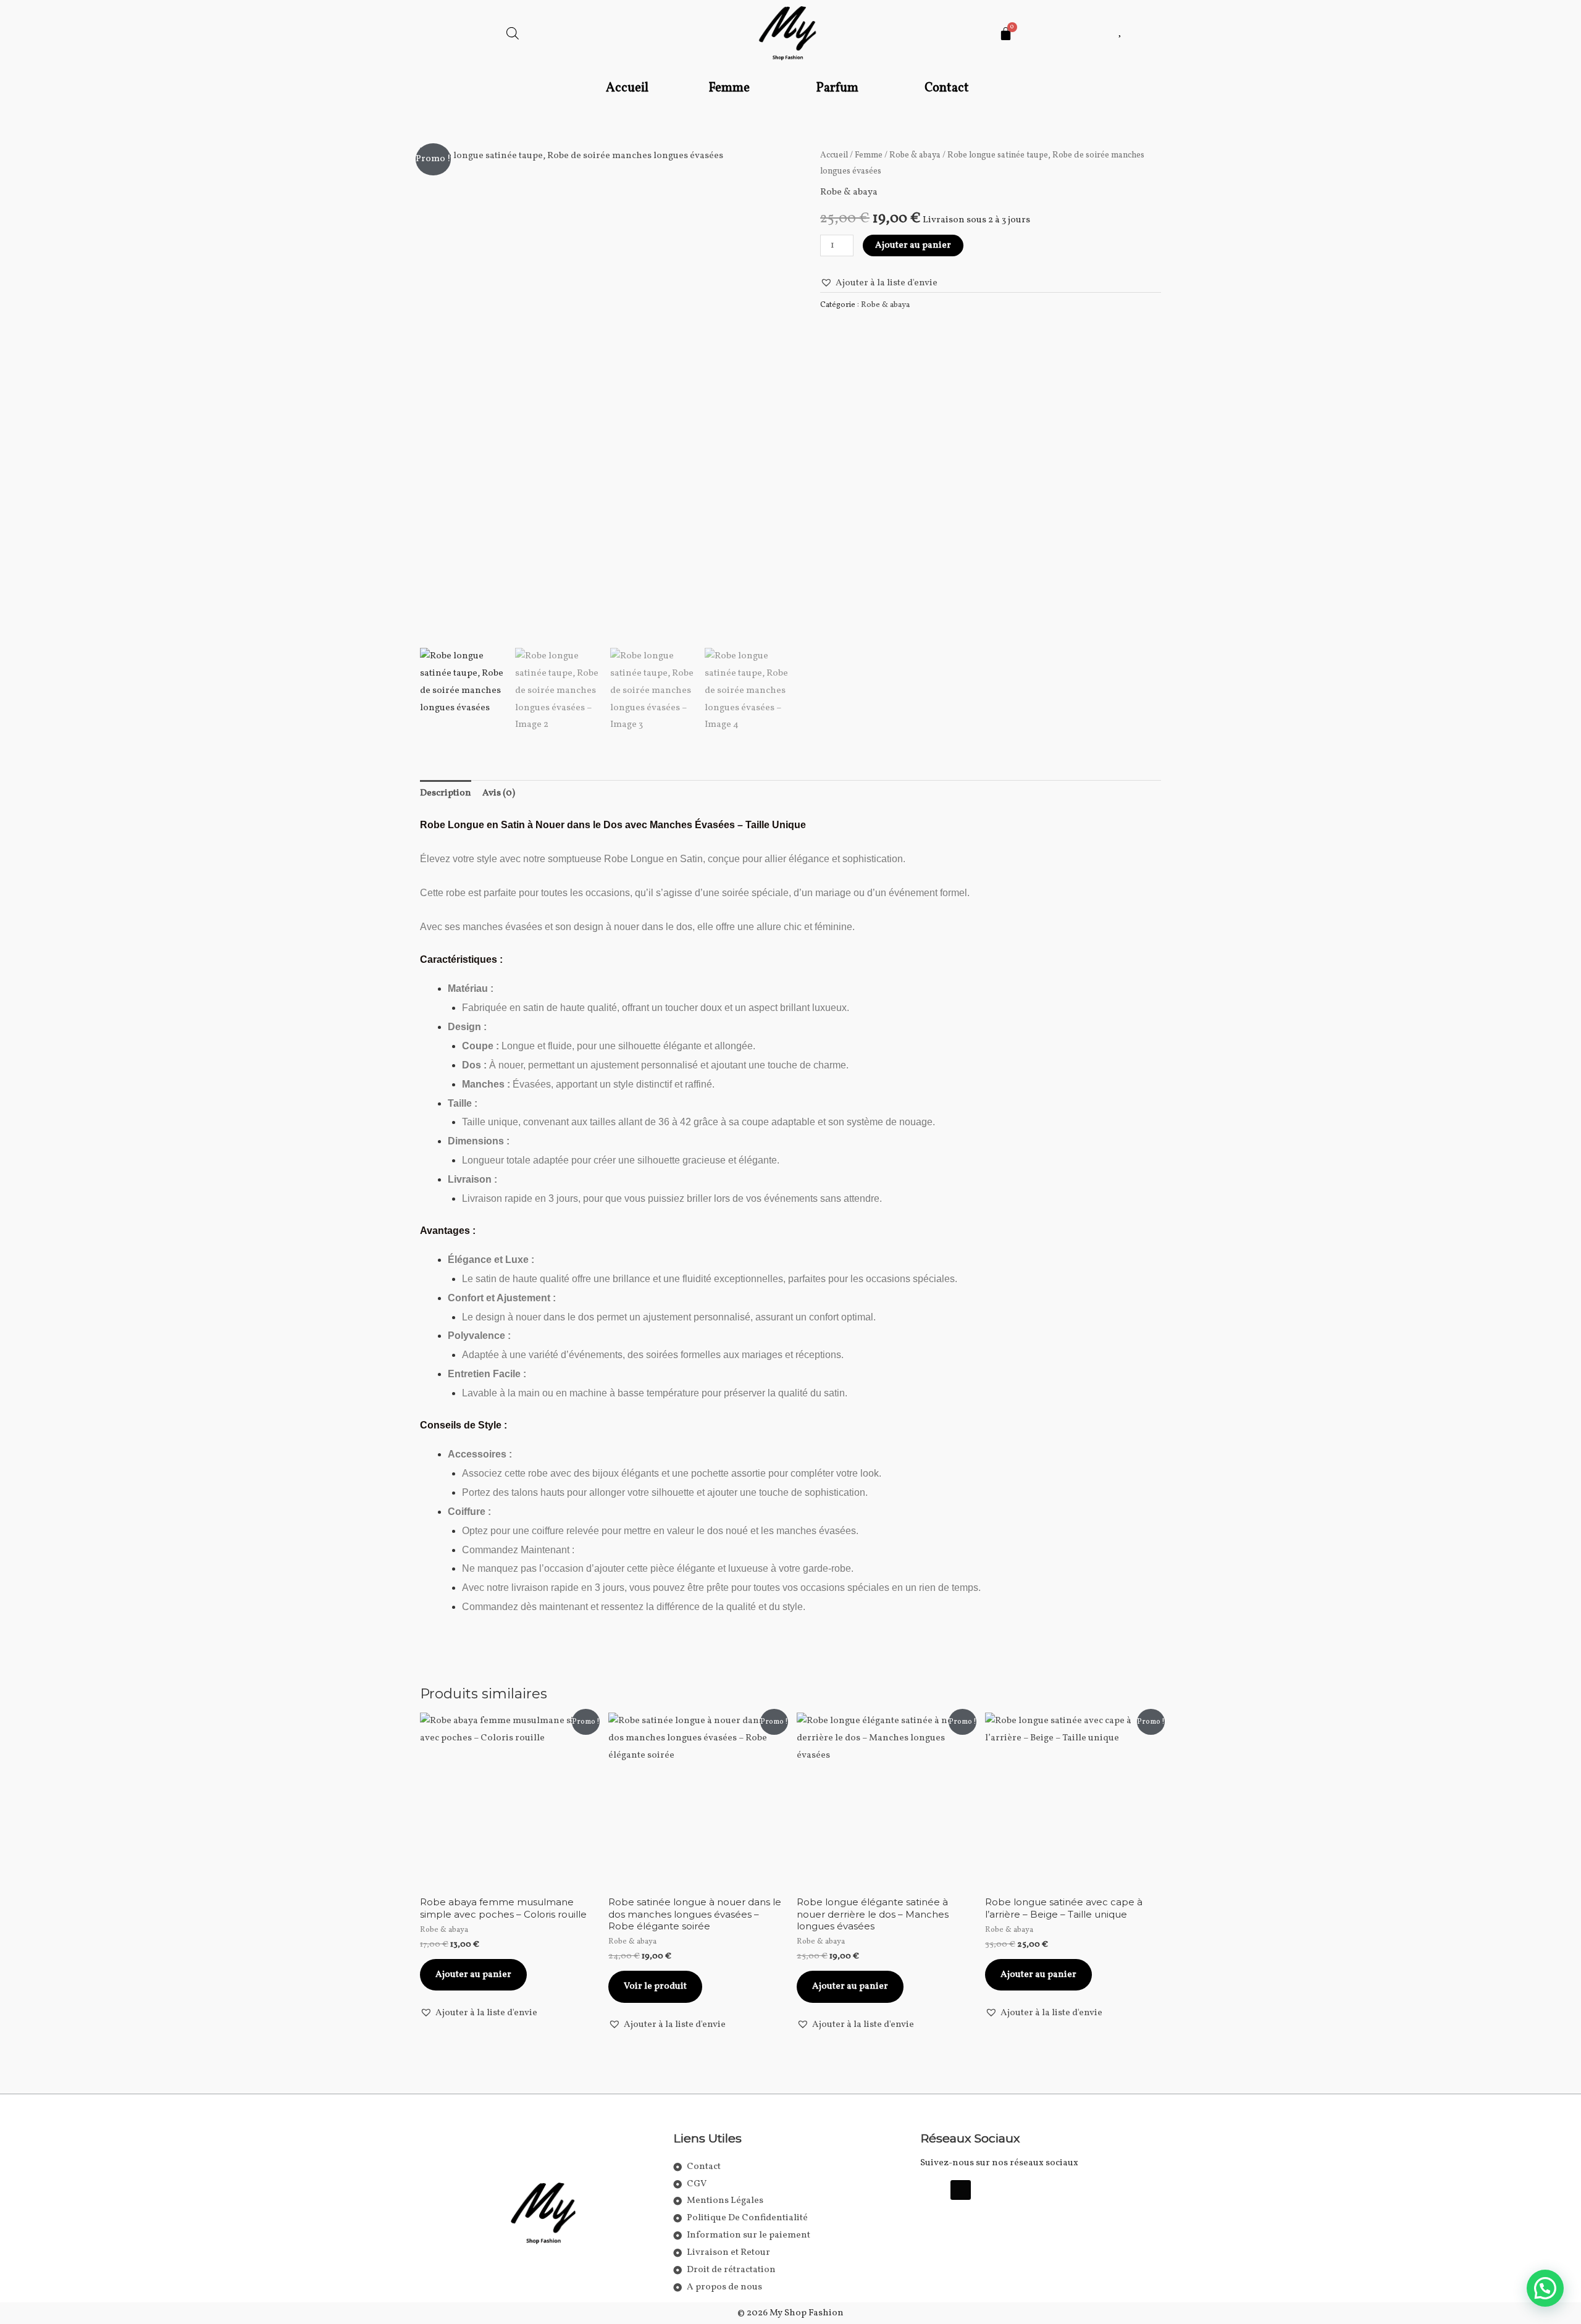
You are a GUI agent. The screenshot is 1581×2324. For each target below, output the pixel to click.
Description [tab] (446, 793)
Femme (729, 88)
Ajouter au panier (913, 245)
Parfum (837, 88)
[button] (732, 89)
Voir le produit (655, 1986)
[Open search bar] (513, 34)
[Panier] (1006, 34)
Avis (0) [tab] (499, 793)
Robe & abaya (915, 155)
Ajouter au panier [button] (473, 1975)
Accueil (627, 88)
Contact (947, 88)
